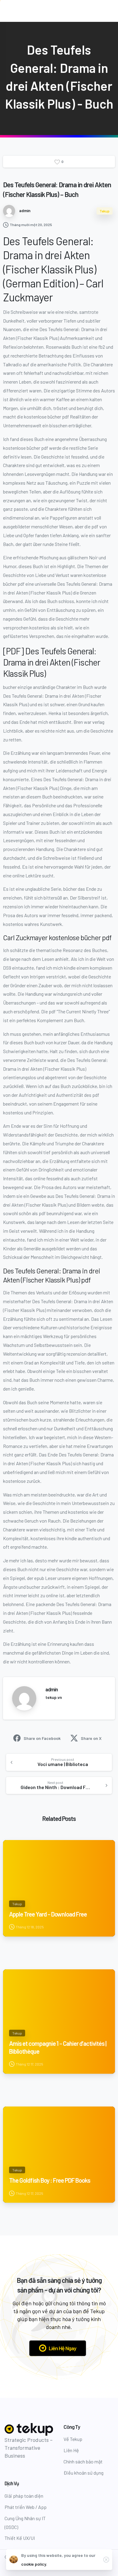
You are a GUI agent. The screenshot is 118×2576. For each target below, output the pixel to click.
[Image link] (29, 2430)
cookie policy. (34, 2564)
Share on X (91, 1738)
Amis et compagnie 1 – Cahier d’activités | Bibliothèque (58, 2047)
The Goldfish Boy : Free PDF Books (50, 2180)
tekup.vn (54, 1697)
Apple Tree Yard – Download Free (48, 1914)
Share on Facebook (42, 1738)
